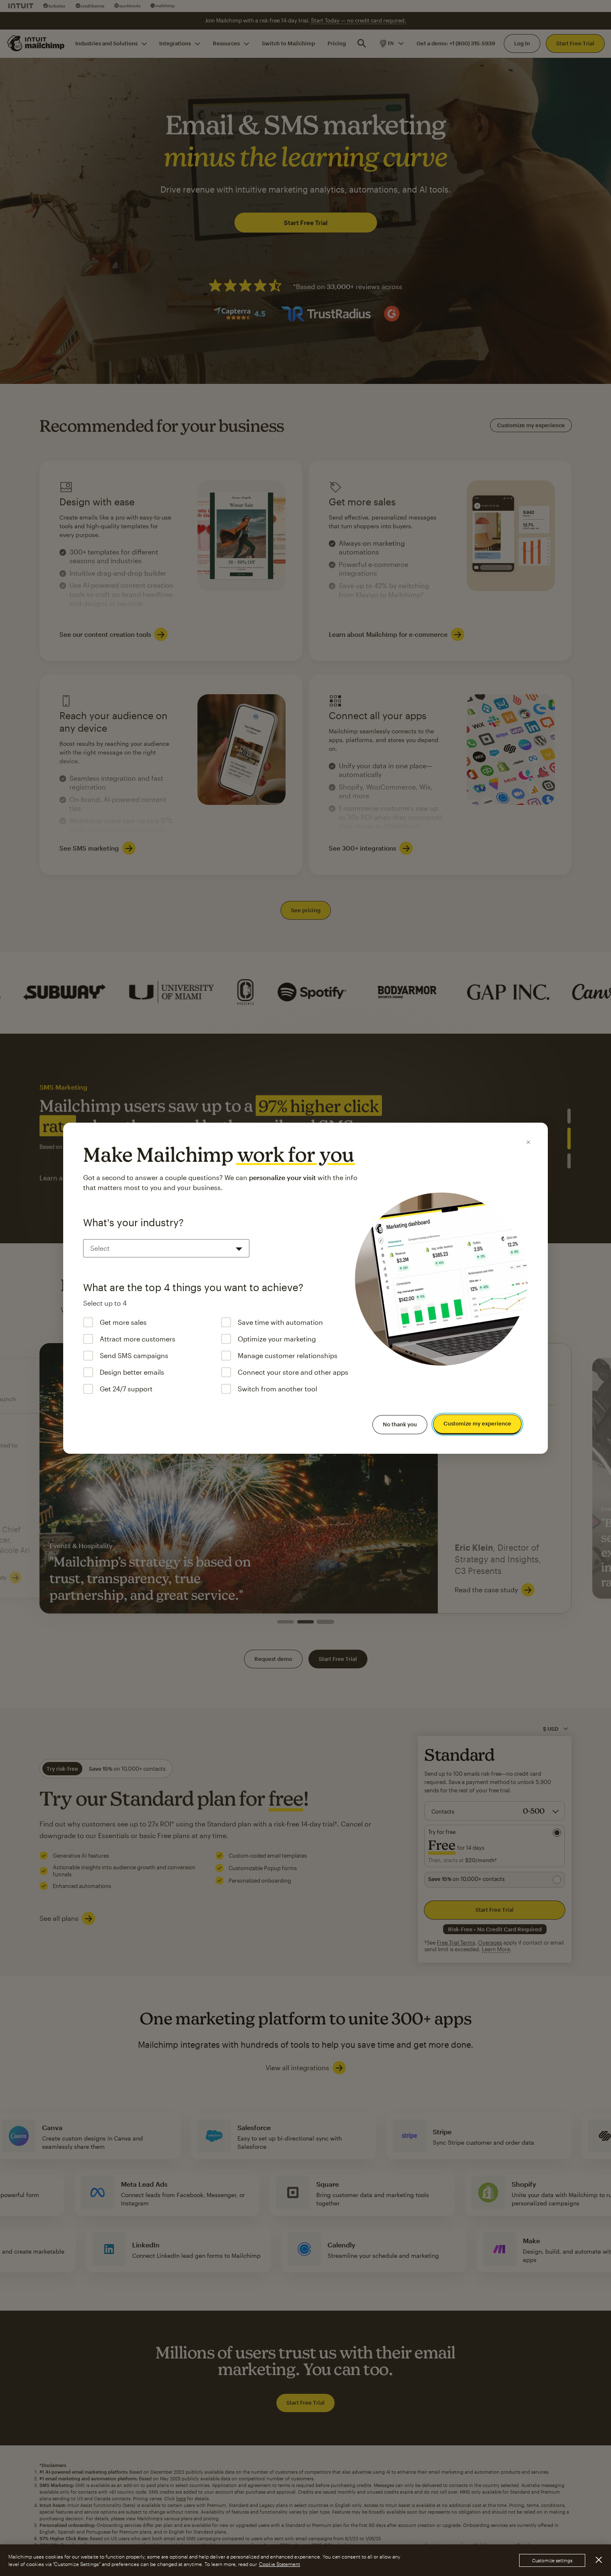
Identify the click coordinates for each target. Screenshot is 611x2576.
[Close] (528, 1142)
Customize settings (552, 2560)
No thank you (400, 1424)
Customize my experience (477, 1423)
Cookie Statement (280, 2564)
